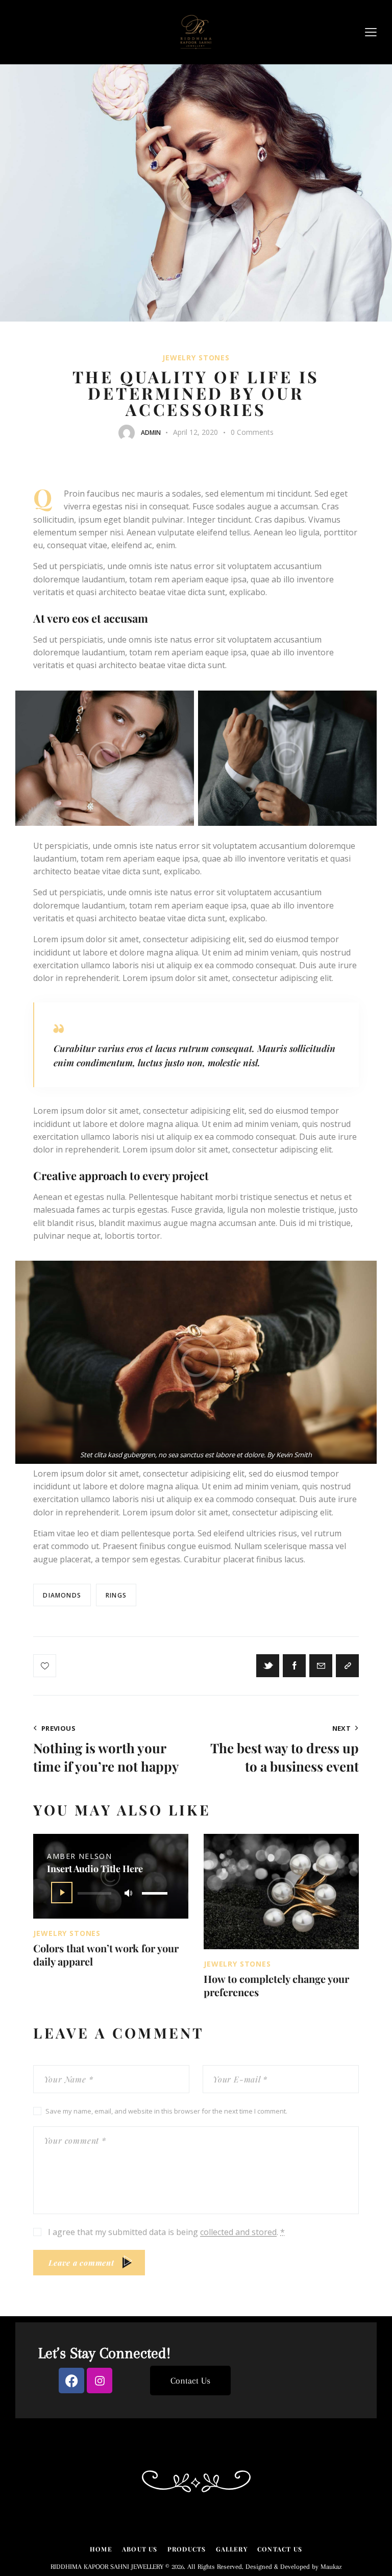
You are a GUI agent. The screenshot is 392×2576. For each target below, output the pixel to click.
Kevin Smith (294, 1455)
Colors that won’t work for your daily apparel (106, 1955)
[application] (111, 1892)
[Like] (46, 1666)
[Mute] (128, 1893)
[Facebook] (71, 2381)
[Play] (62, 1893)
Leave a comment (81, 2263)
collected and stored (238, 2232)
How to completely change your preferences (276, 1985)
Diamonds (62, 1595)
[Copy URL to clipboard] (347, 1666)
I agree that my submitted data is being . (166, 2232)
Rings (116, 1595)
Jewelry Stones (196, 358)
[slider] (156, 1891)
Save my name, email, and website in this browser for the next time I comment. (166, 2111)
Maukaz (331, 2567)
